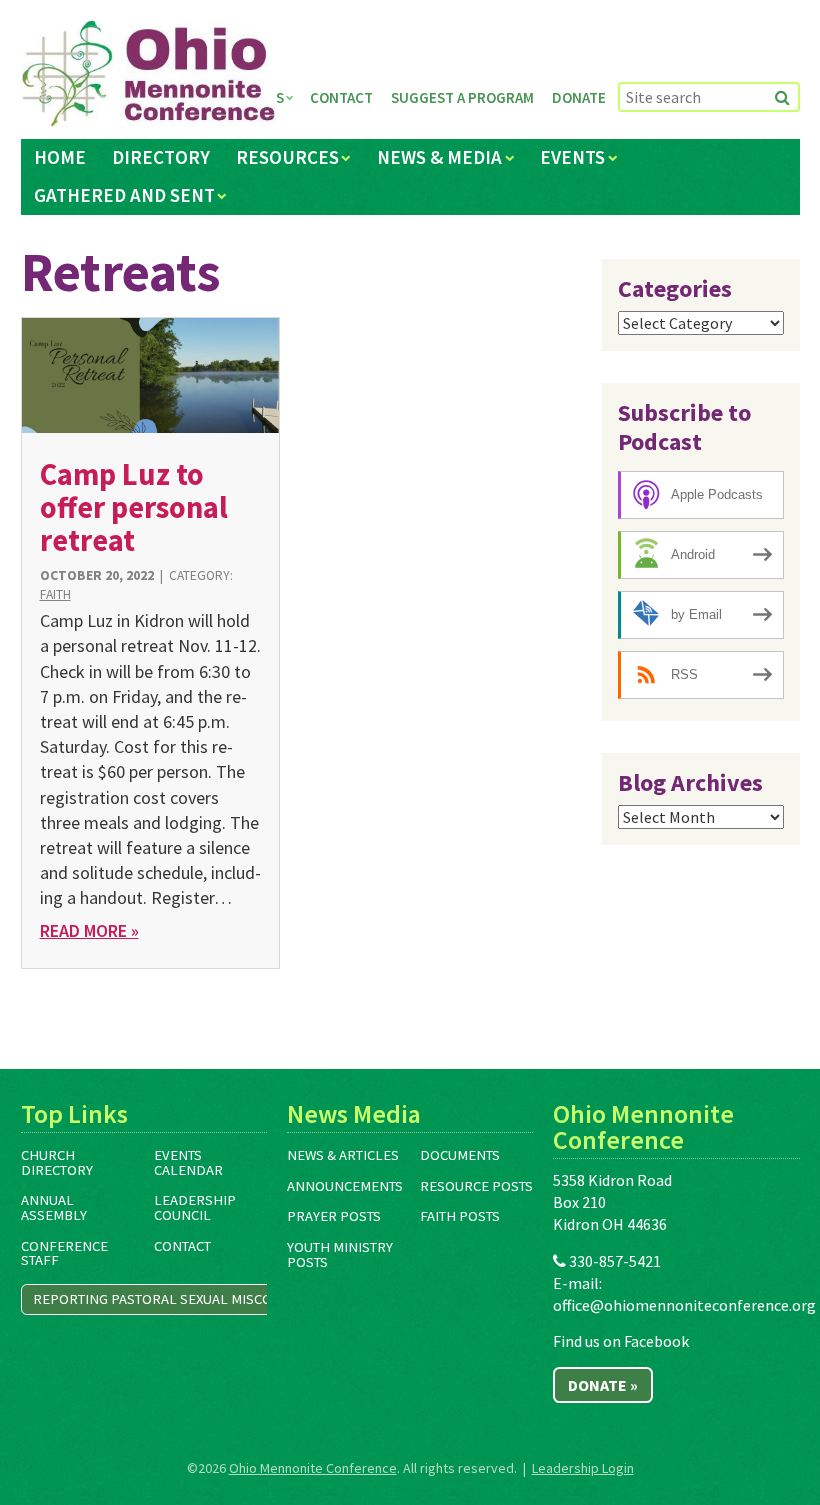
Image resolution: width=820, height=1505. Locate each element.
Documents (460, 1155)
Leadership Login (583, 1468)
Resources (287, 157)
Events (572, 157)
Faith (55, 594)
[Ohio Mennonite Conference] (148, 74)
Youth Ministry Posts (340, 1254)
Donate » (603, 1385)
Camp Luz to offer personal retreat (134, 507)
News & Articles (343, 1155)
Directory (161, 157)
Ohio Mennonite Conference (313, 1468)
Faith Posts (460, 1216)
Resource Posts (476, 1186)
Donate (579, 97)
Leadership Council (195, 1207)
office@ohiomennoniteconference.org (684, 1305)
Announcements (345, 1186)
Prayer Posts (334, 1216)
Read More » (89, 930)
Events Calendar (188, 1162)
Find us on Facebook (621, 1341)
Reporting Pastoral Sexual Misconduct (174, 1299)
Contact (341, 97)
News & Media (439, 157)
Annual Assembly (54, 1207)
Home (60, 157)
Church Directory (57, 1162)
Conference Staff (64, 1253)
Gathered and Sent (124, 195)
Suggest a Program (462, 97)
